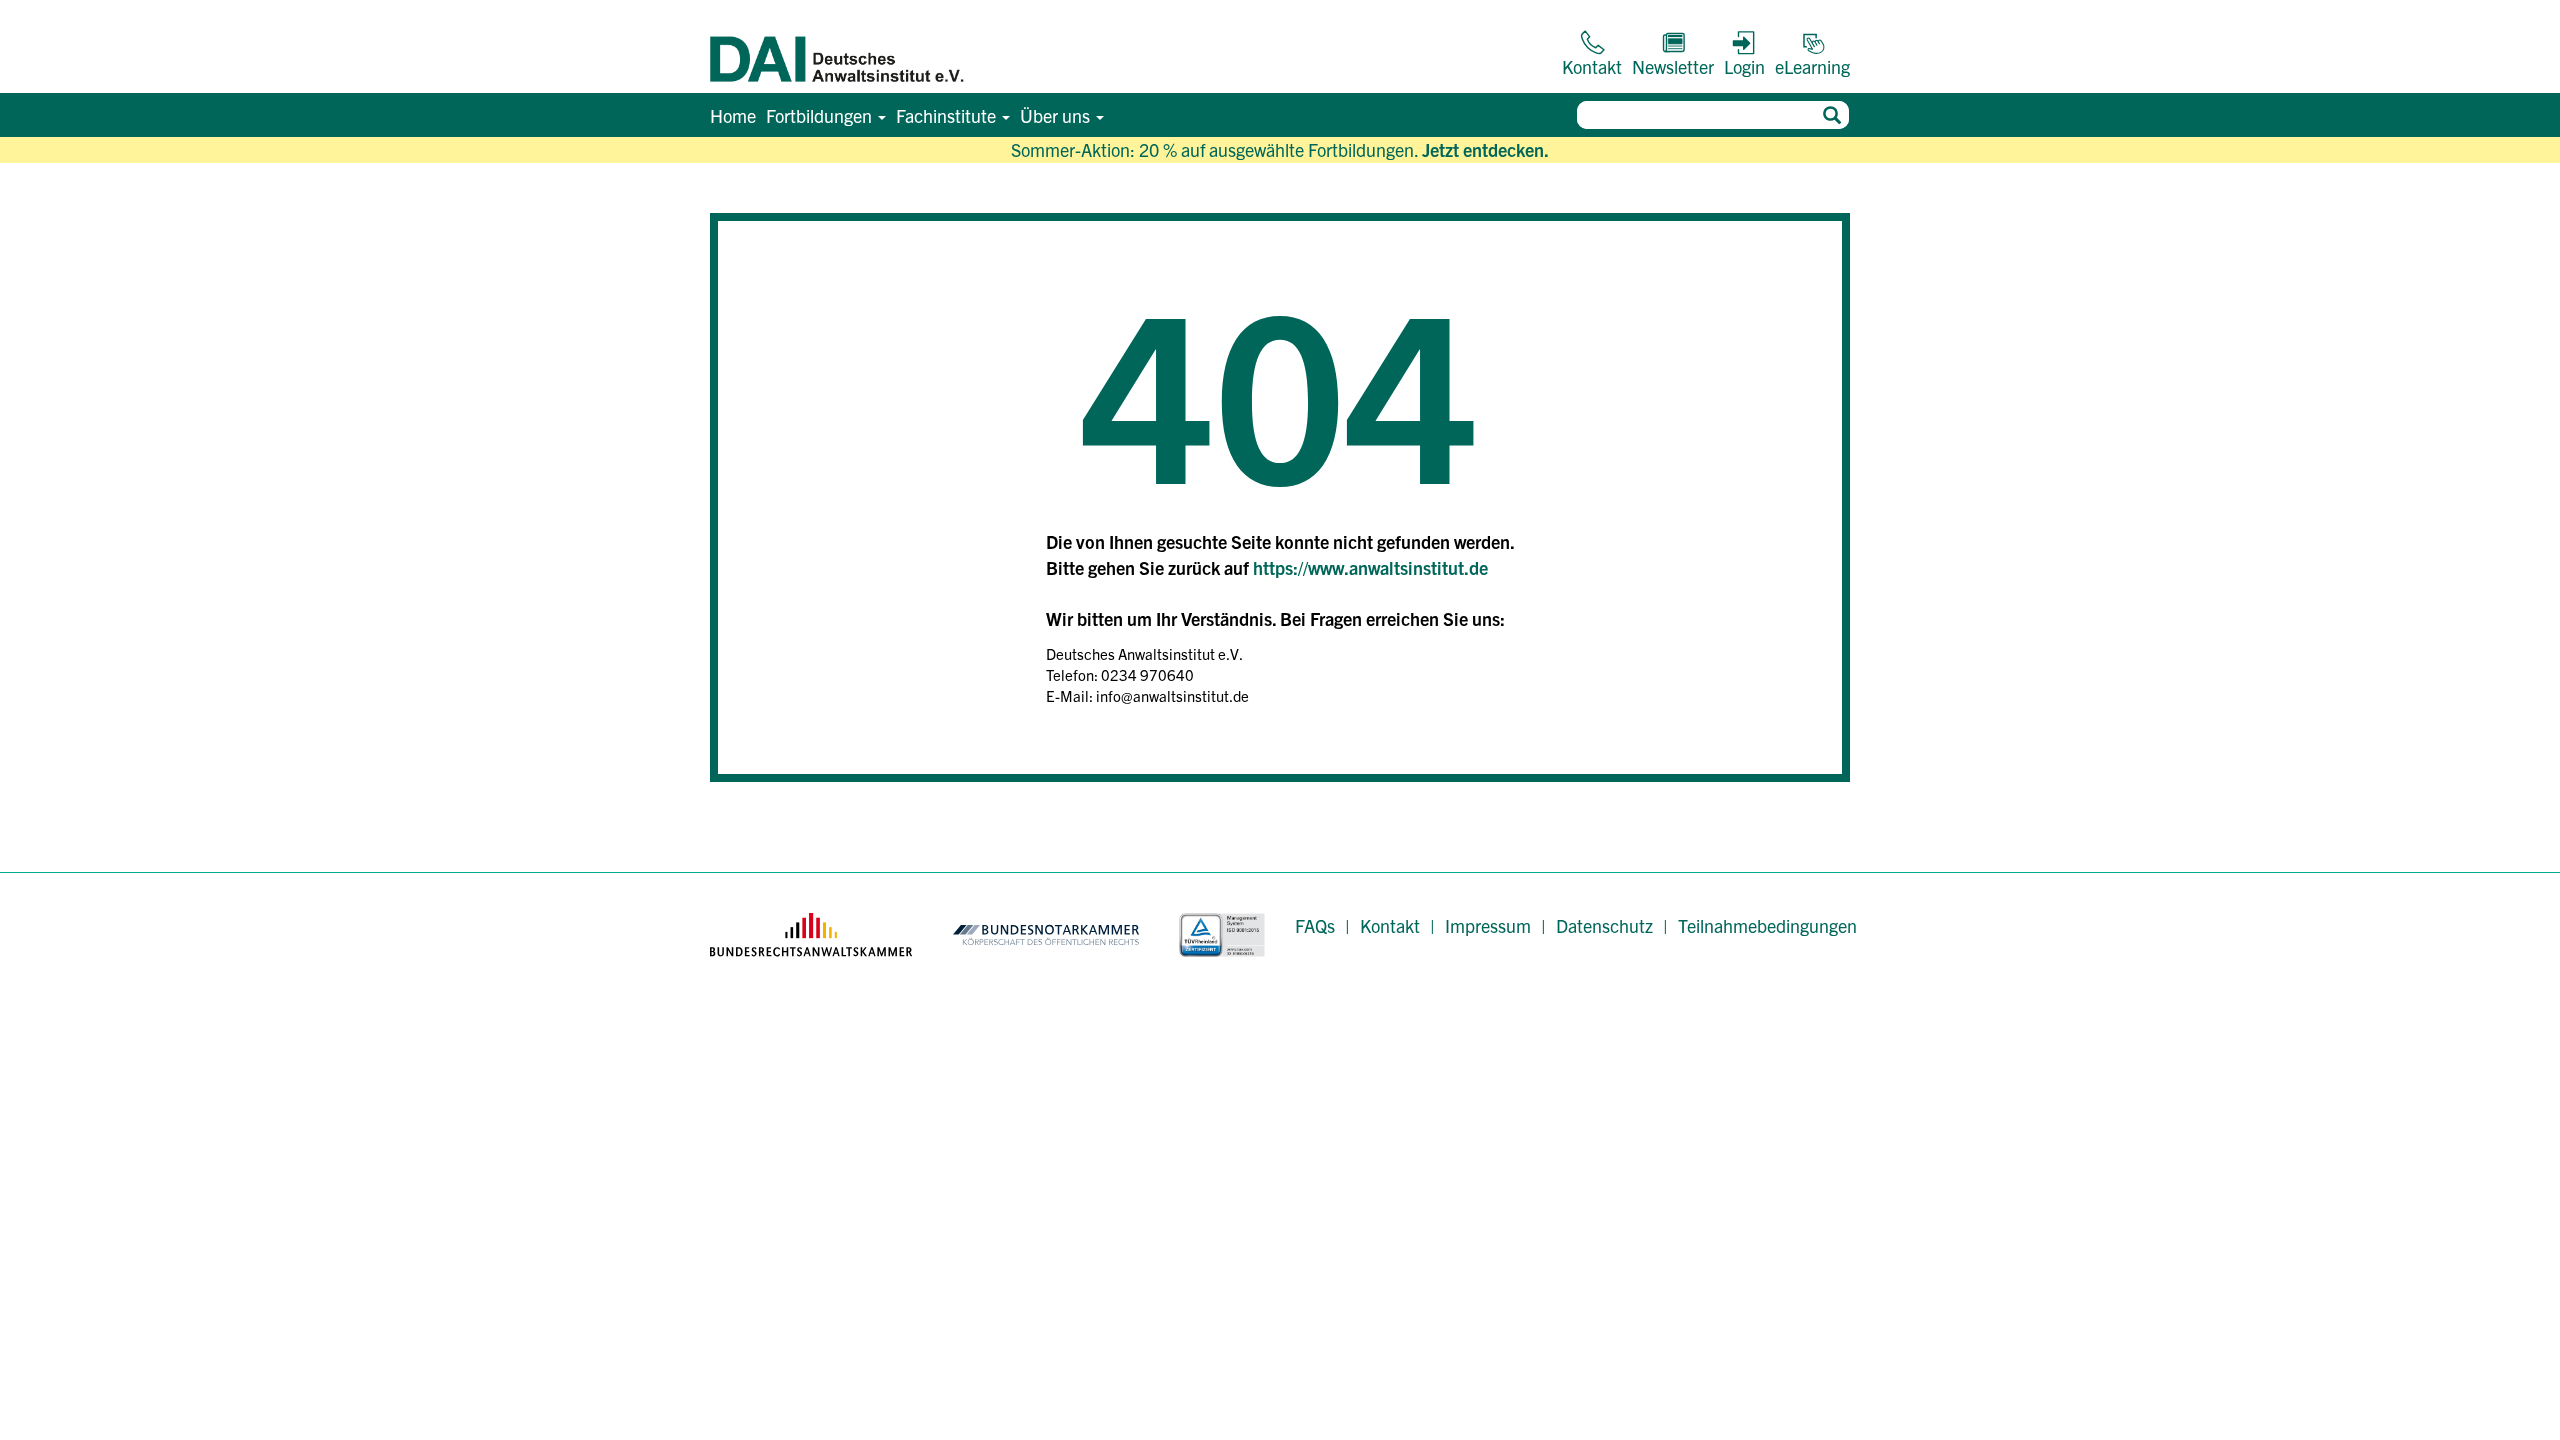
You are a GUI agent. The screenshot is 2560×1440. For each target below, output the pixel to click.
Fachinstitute (948, 115)
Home (733, 115)
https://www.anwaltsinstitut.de (1370, 567)
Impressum (1488, 925)
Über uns (1057, 115)
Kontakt (1390, 925)
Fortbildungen (821, 115)
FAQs (1315, 925)
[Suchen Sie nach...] (1831, 115)
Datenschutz (1604, 925)
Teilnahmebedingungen (1767, 925)
